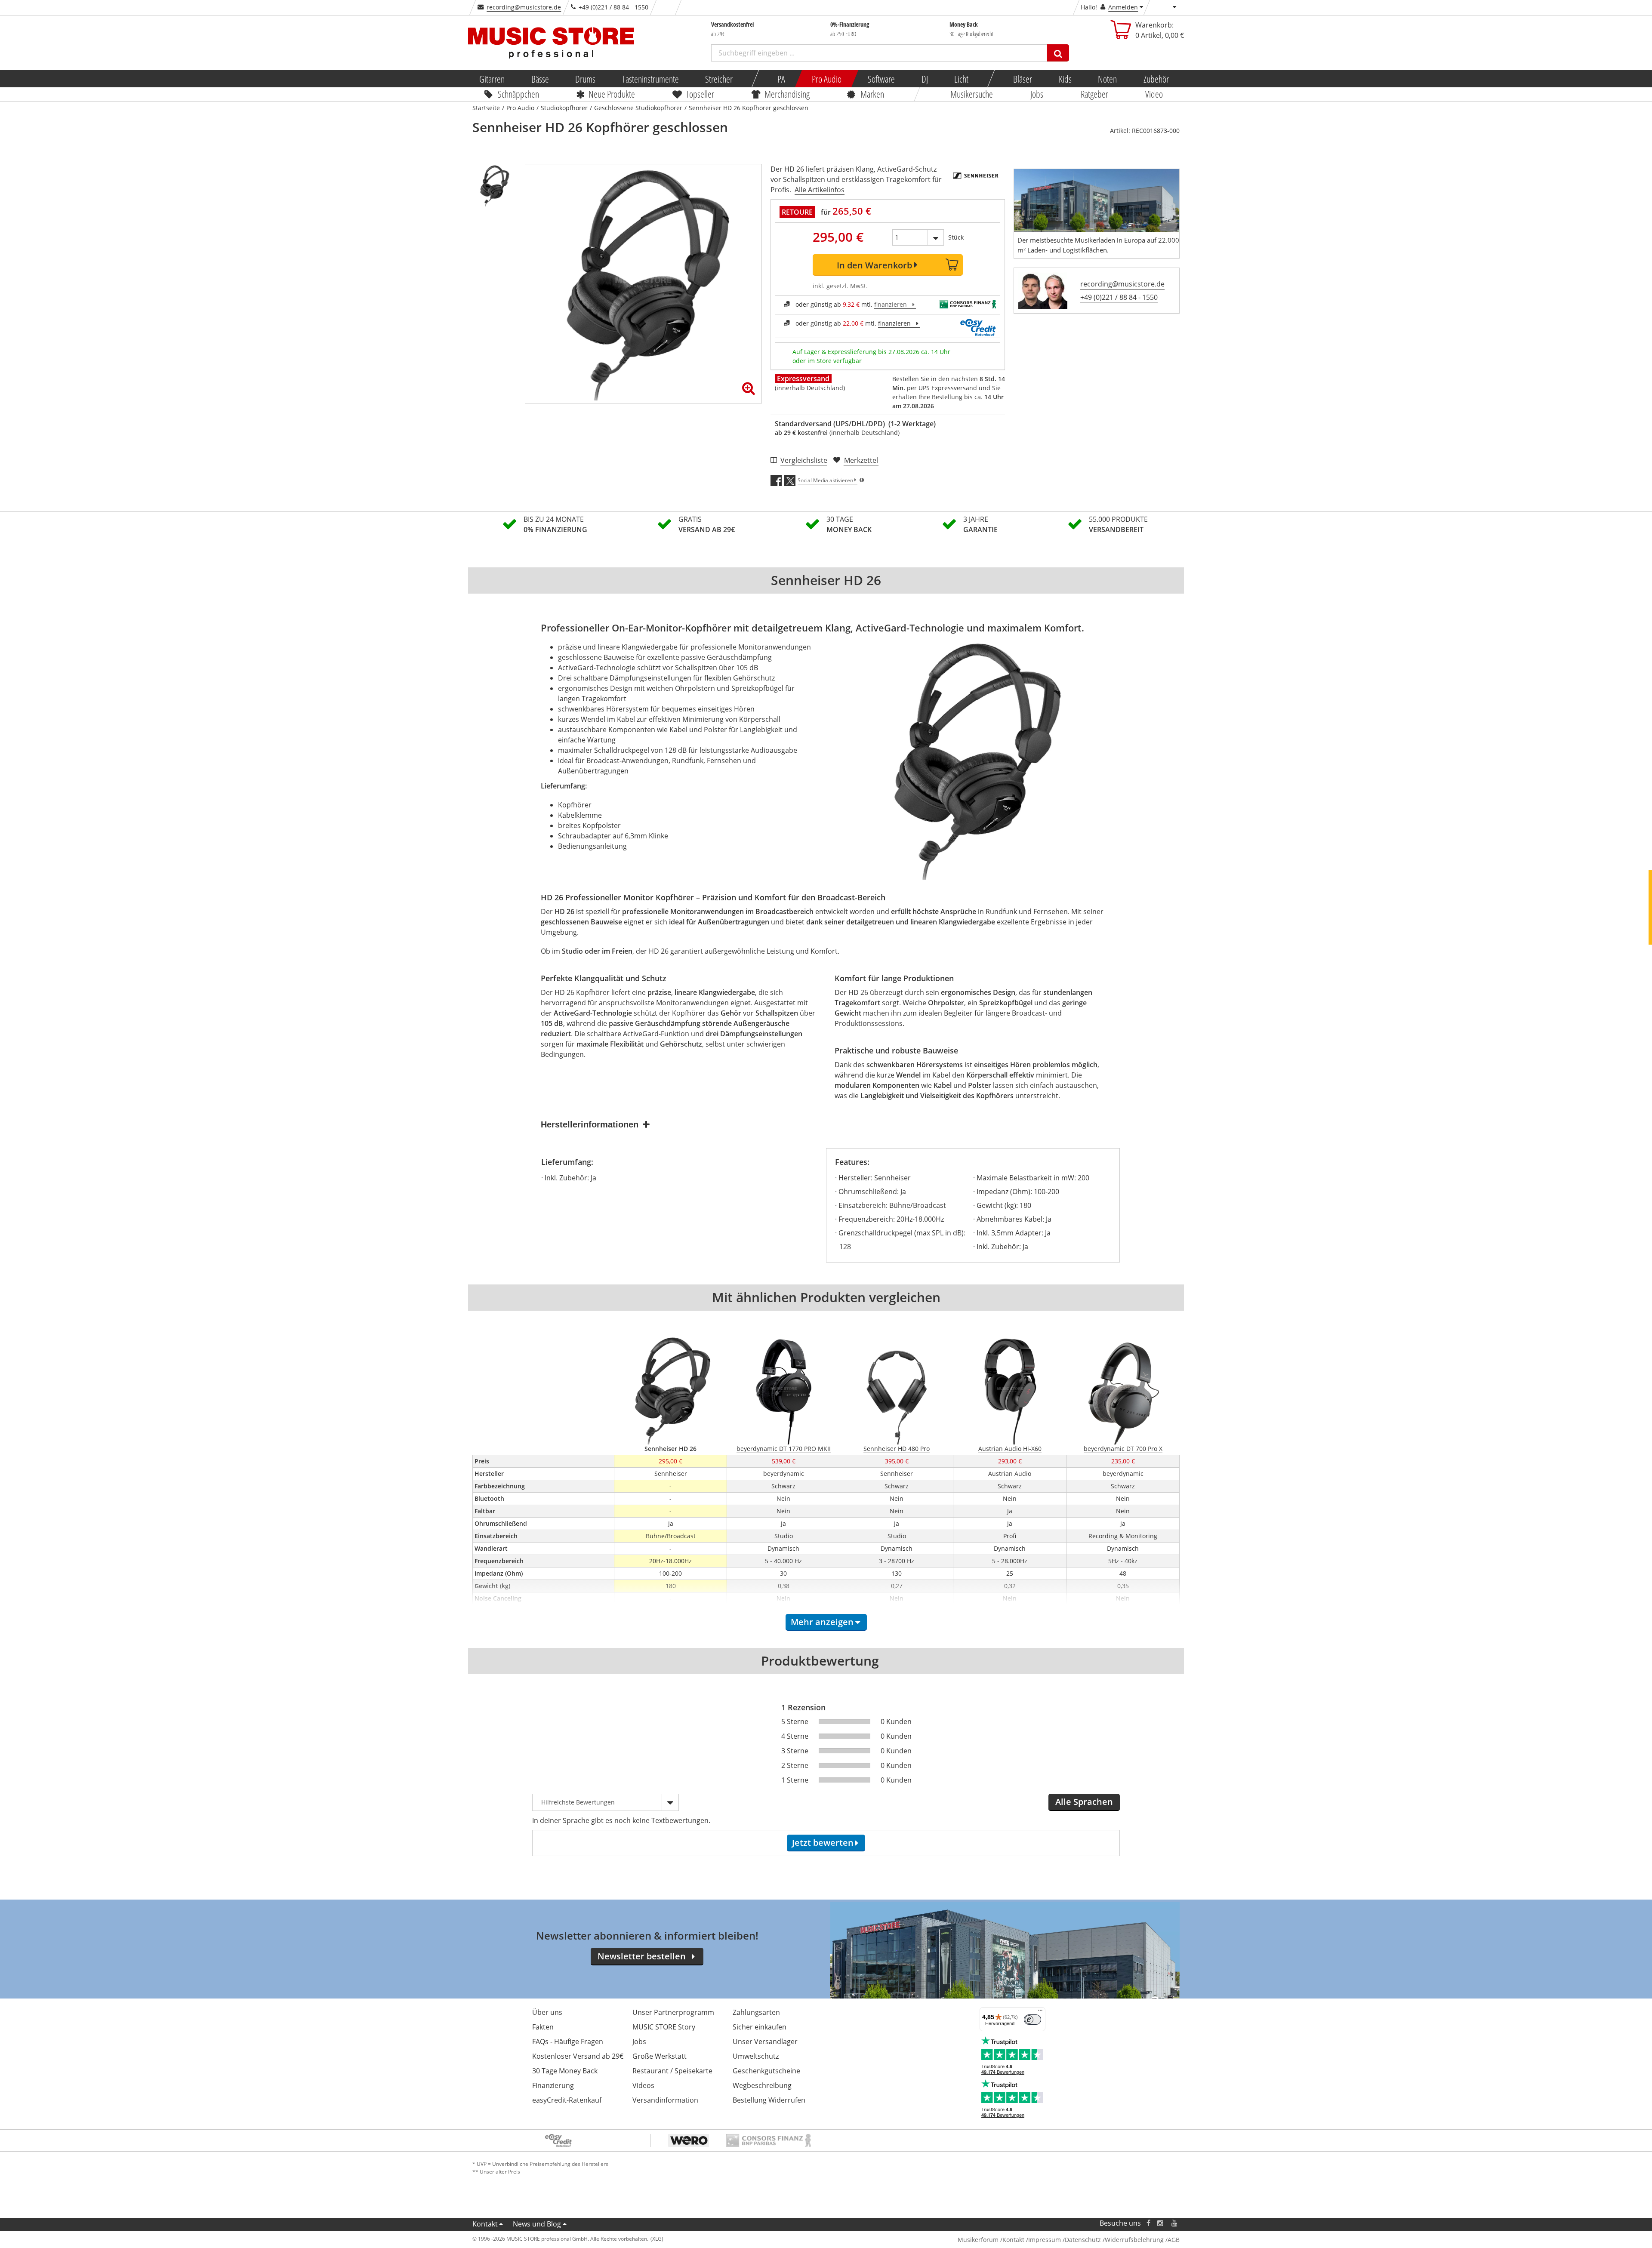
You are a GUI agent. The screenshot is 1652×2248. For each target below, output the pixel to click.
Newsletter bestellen (642, 1956)
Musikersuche (972, 94)
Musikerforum (978, 2240)
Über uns (547, 2012)
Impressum (1045, 2240)
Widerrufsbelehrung (1134, 2240)
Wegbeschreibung (762, 2085)
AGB (1174, 2240)
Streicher (719, 79)
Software (881, 79)
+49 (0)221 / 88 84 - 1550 (1119, 297)
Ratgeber (1094, 94)
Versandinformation (665, 2100)
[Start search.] (1058, 53)
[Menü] (1040, 2012)
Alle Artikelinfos (820, 190)
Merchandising (787, 94)
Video (1154, 94)
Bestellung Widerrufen (769, 2100)
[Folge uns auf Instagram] (1161, 2223)
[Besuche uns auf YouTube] (1175, 2223)
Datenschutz (1083, 2240)
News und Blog (537, 2224)
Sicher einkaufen (760, 2027)
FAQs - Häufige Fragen (568, 2042)
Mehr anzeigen (822, 1622)
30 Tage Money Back (565, 2071)
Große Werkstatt (660, 2056)
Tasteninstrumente (650, 79)
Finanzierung (553, 2085)
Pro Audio (826, 79)
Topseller (700, 94)
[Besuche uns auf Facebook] (1148, 2223)
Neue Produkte (612, 94)
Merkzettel (861, 460)
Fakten (543, 2027)
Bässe (540, 79)
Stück (956, 237)
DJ (924, 79)
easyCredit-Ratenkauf (567, 2100)
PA (781, 79)
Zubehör (1156, 79)
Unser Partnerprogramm (673, 2012)
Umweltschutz (756, 2056)
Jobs (1037, 94)
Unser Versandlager (765, 2042)
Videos (643, 2085)
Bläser (1023, 79)
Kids (1065, 79)
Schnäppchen (518, 94)
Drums (585, 79)
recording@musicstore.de (524, 7)
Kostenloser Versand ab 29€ (578, 2056)
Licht (961, 79)
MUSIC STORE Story (664, 2027)
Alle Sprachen (1084, 1802)
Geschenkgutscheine (766, 2071)
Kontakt (485, 2224)
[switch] (1032, 2020)
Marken (872, 94)
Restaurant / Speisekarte (672, 2071)
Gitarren (492, 79)
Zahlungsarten (756, 2012)
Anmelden (1123, 7)
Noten (1107, 79)
